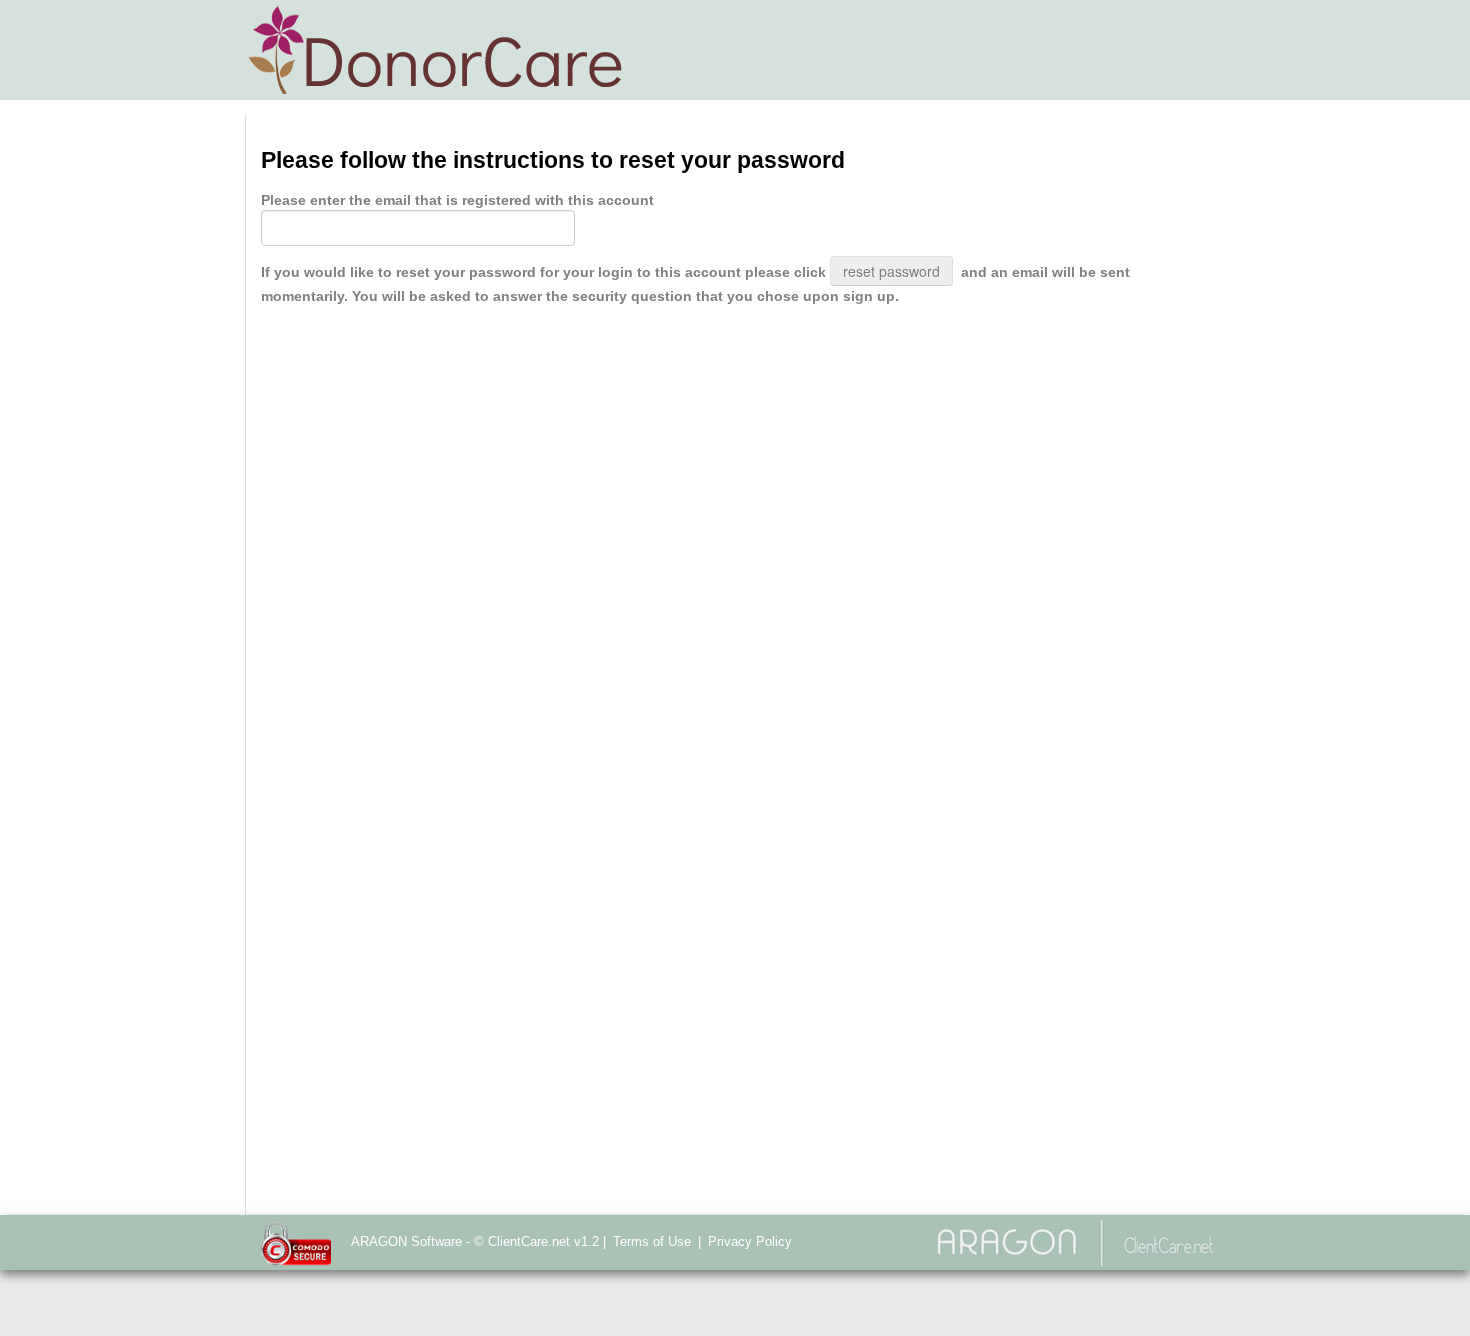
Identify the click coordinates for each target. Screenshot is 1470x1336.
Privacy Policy (750, 1241)
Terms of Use (652, 1241)
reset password (891, 271)
